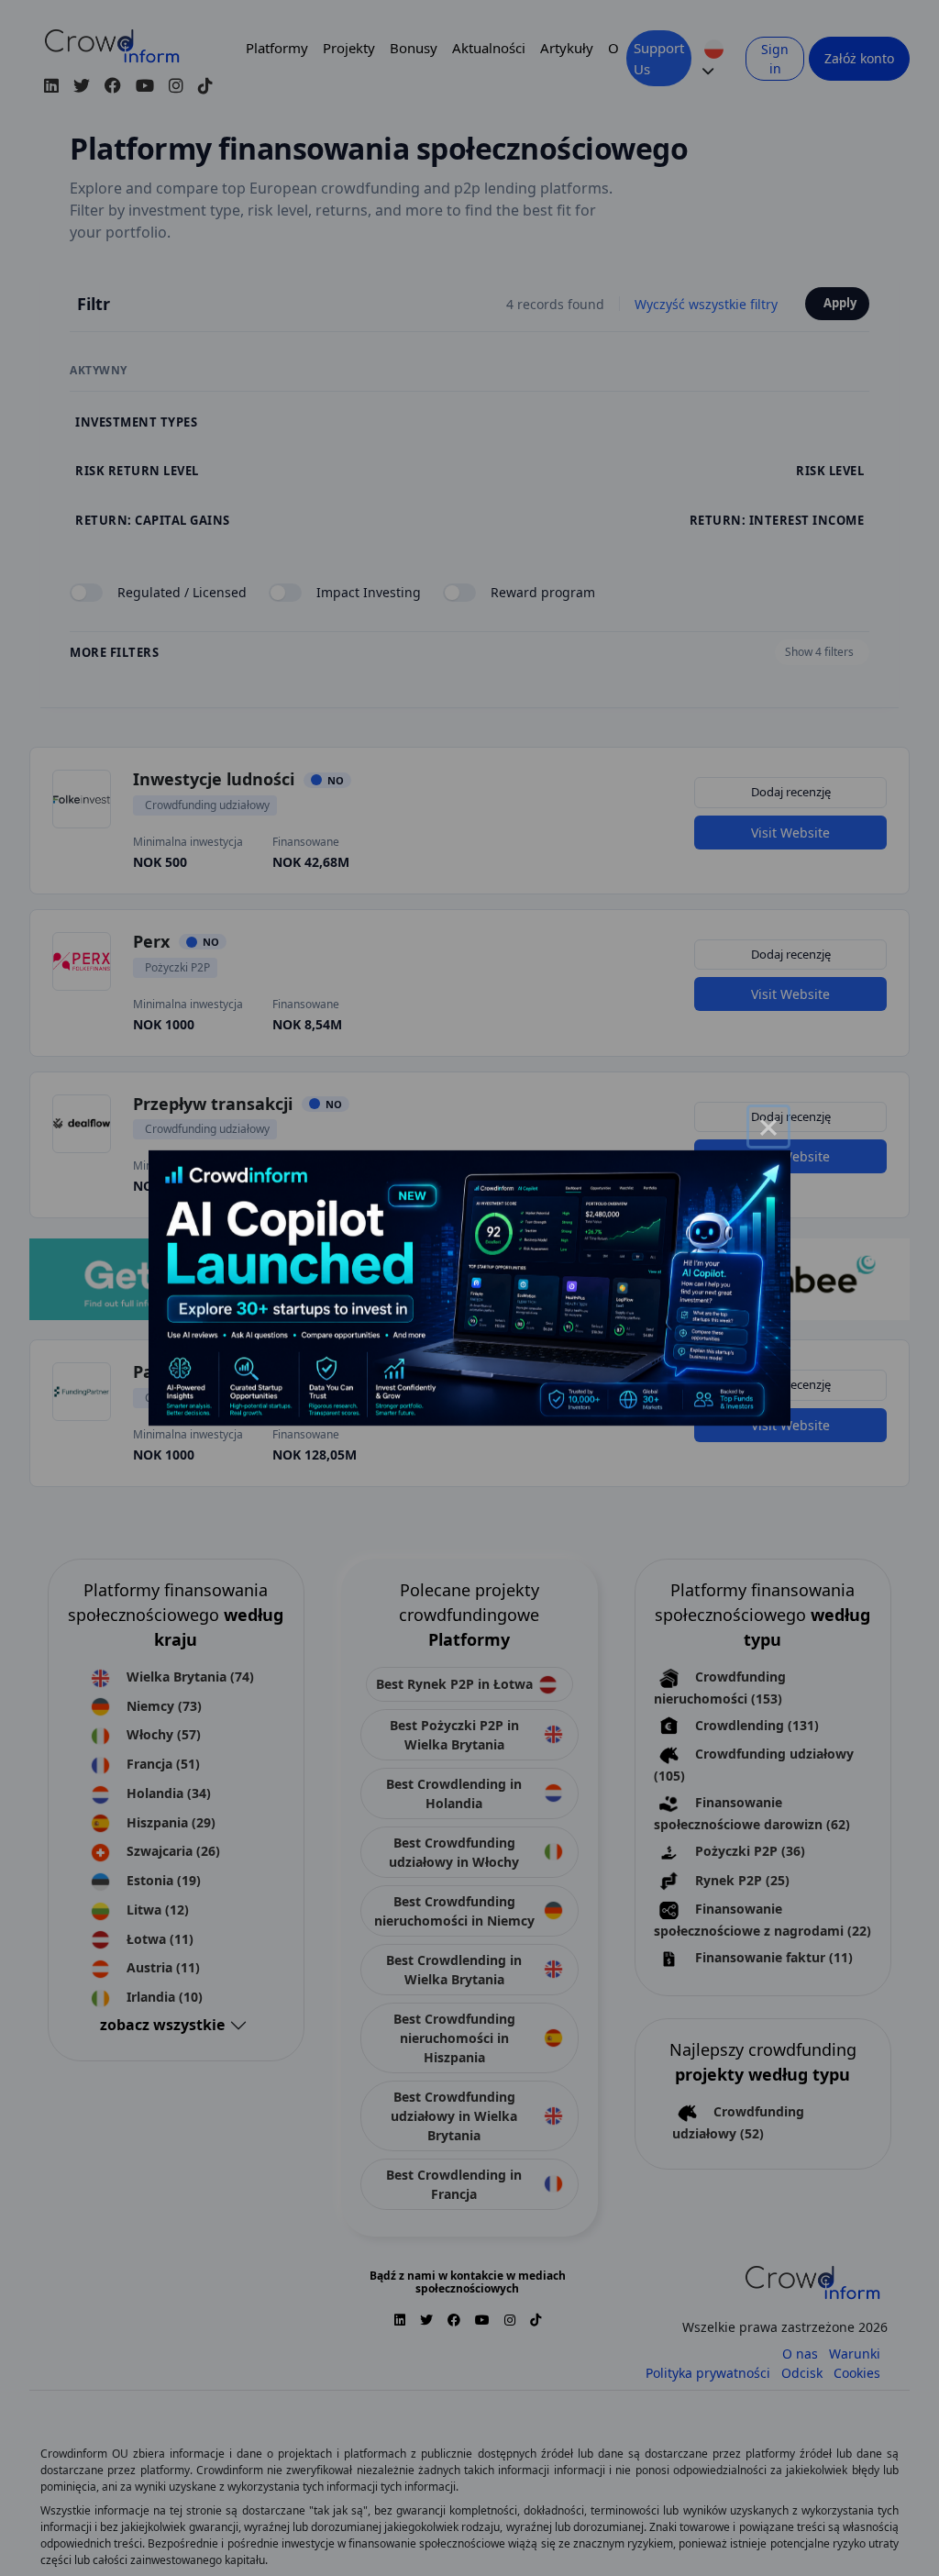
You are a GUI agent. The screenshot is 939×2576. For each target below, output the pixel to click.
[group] (469, 1288)
